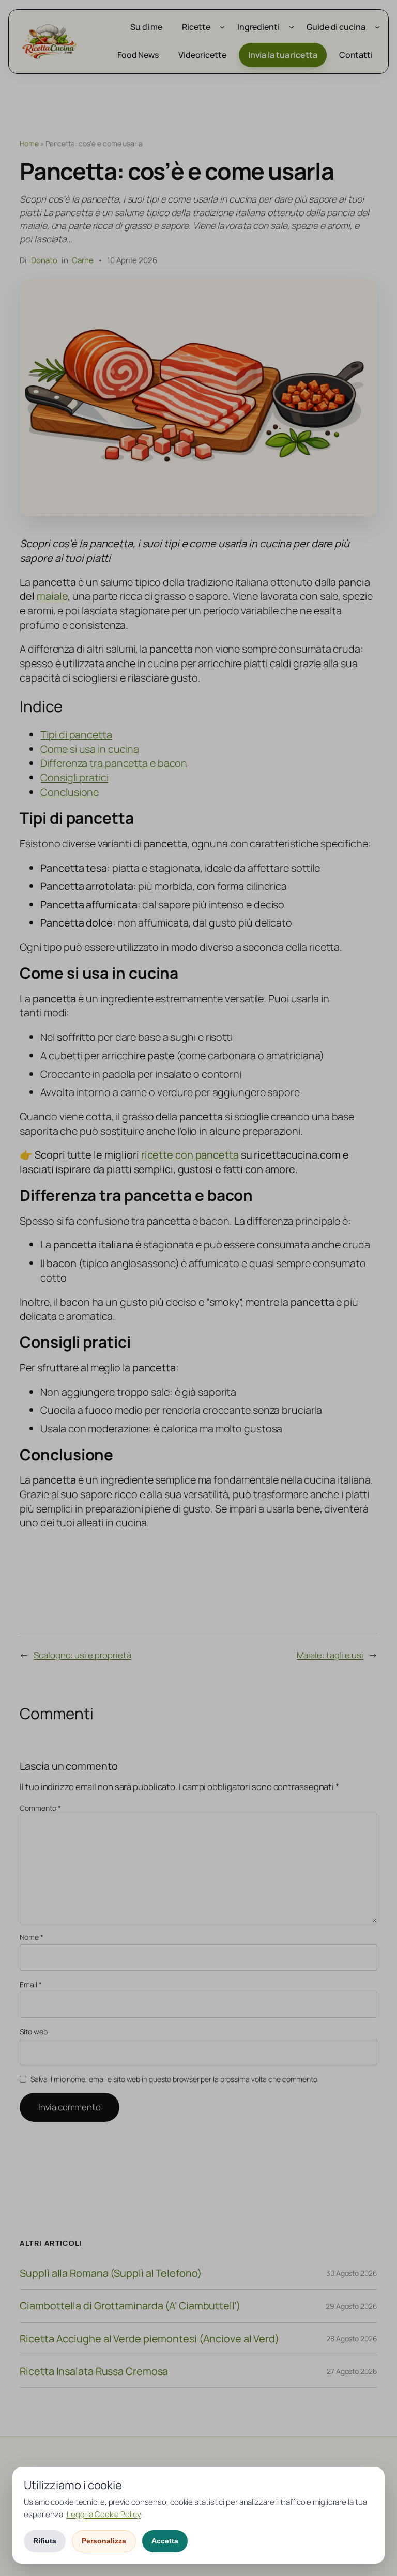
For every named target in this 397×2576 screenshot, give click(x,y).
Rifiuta (45, 2541)
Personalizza (104, 2541)
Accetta (165, 2541)
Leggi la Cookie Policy (104, 2514)
